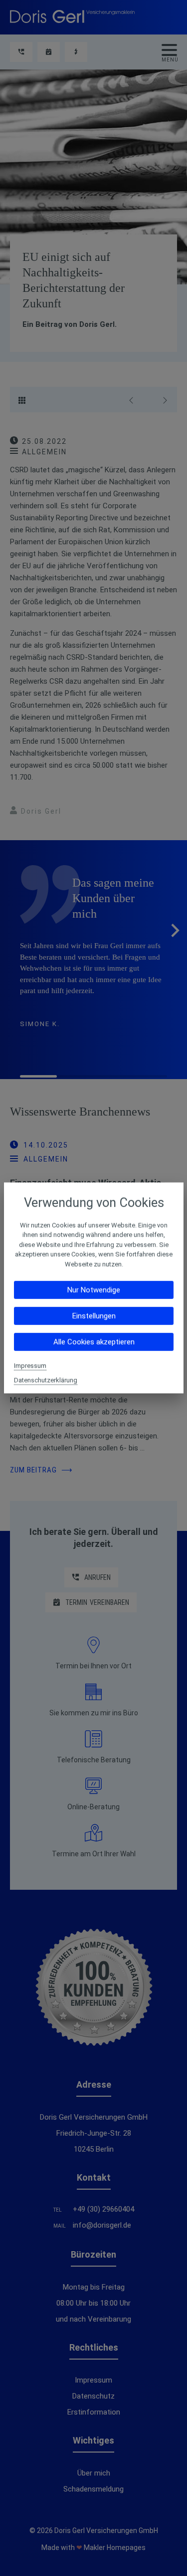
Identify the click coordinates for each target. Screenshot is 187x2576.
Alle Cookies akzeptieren (93, 1342)
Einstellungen (93, 1316)
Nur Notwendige (94, 1290)
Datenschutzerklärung (46, 1380)
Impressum (30, 1366)
